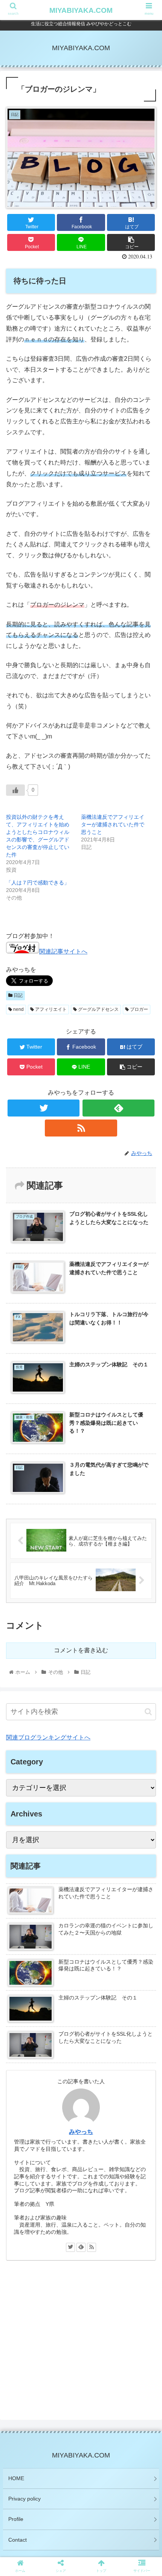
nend (18, 1009)
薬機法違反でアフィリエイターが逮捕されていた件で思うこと (113, 824)
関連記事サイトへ (63, 951)
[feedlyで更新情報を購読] (118, 1108)
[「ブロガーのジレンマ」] (99, 1571)
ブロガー (138, 1009)
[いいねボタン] (15, 790)
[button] (148, 1712)
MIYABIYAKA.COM (81, 10)
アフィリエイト (50, 1009)
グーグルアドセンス (98, 1009)
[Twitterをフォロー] (44, 1108)
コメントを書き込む (81, 1650)
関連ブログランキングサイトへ (48, 1737)
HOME (16, 2478)
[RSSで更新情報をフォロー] (81, 1128)
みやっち (81, 2132)
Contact (18, 2540)
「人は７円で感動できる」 (38, 883)
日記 (18, 995)
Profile (16, 2519)
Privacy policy (24, 2499)
